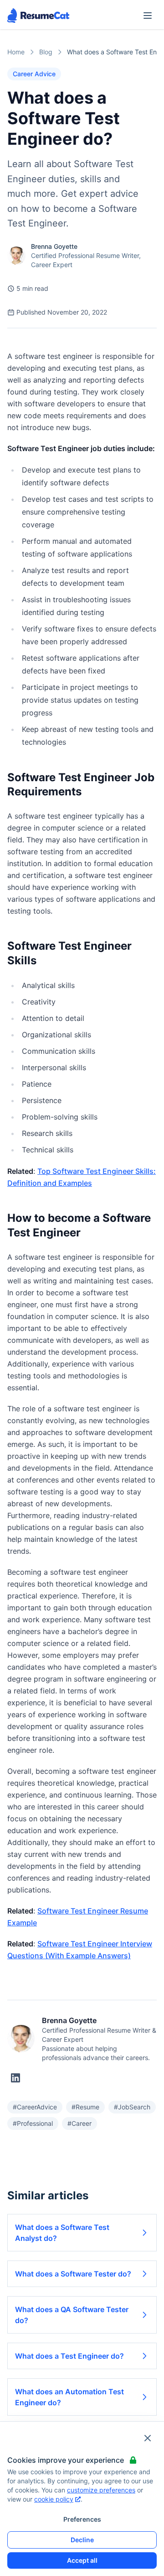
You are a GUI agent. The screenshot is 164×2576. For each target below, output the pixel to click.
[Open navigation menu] (148, 16)
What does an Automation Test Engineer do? (69, 2397)
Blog (46, 52)
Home (16, 52)
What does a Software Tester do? (73, 2274)
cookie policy (54, 2499)
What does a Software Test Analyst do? (62, 2233)
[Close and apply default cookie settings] (148, 2438)
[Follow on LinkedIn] (15, 2078)
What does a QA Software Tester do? (72, 2315)
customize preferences (101, 2490)
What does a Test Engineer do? (69, 2356)
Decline (82, 2540)
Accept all (82, 2560)
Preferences (82, 2519)
